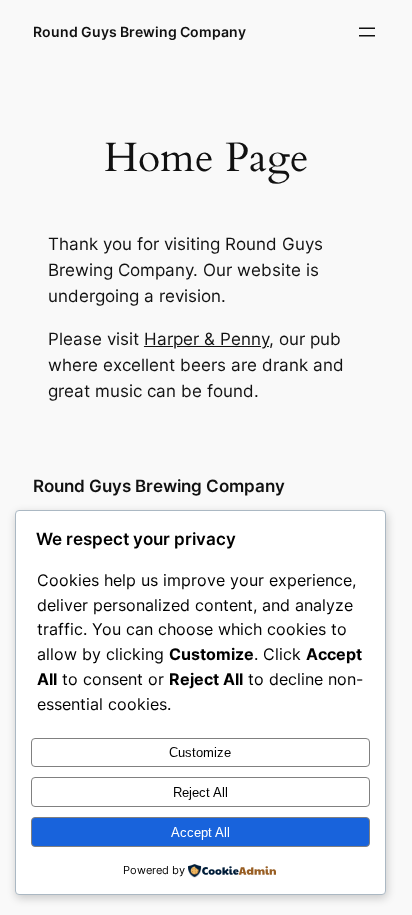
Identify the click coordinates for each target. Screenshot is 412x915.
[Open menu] (367, 32)
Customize (200, 752)
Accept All (200, 832)
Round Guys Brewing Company (139, 31)
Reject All (200, 792)
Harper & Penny (206, 339)
